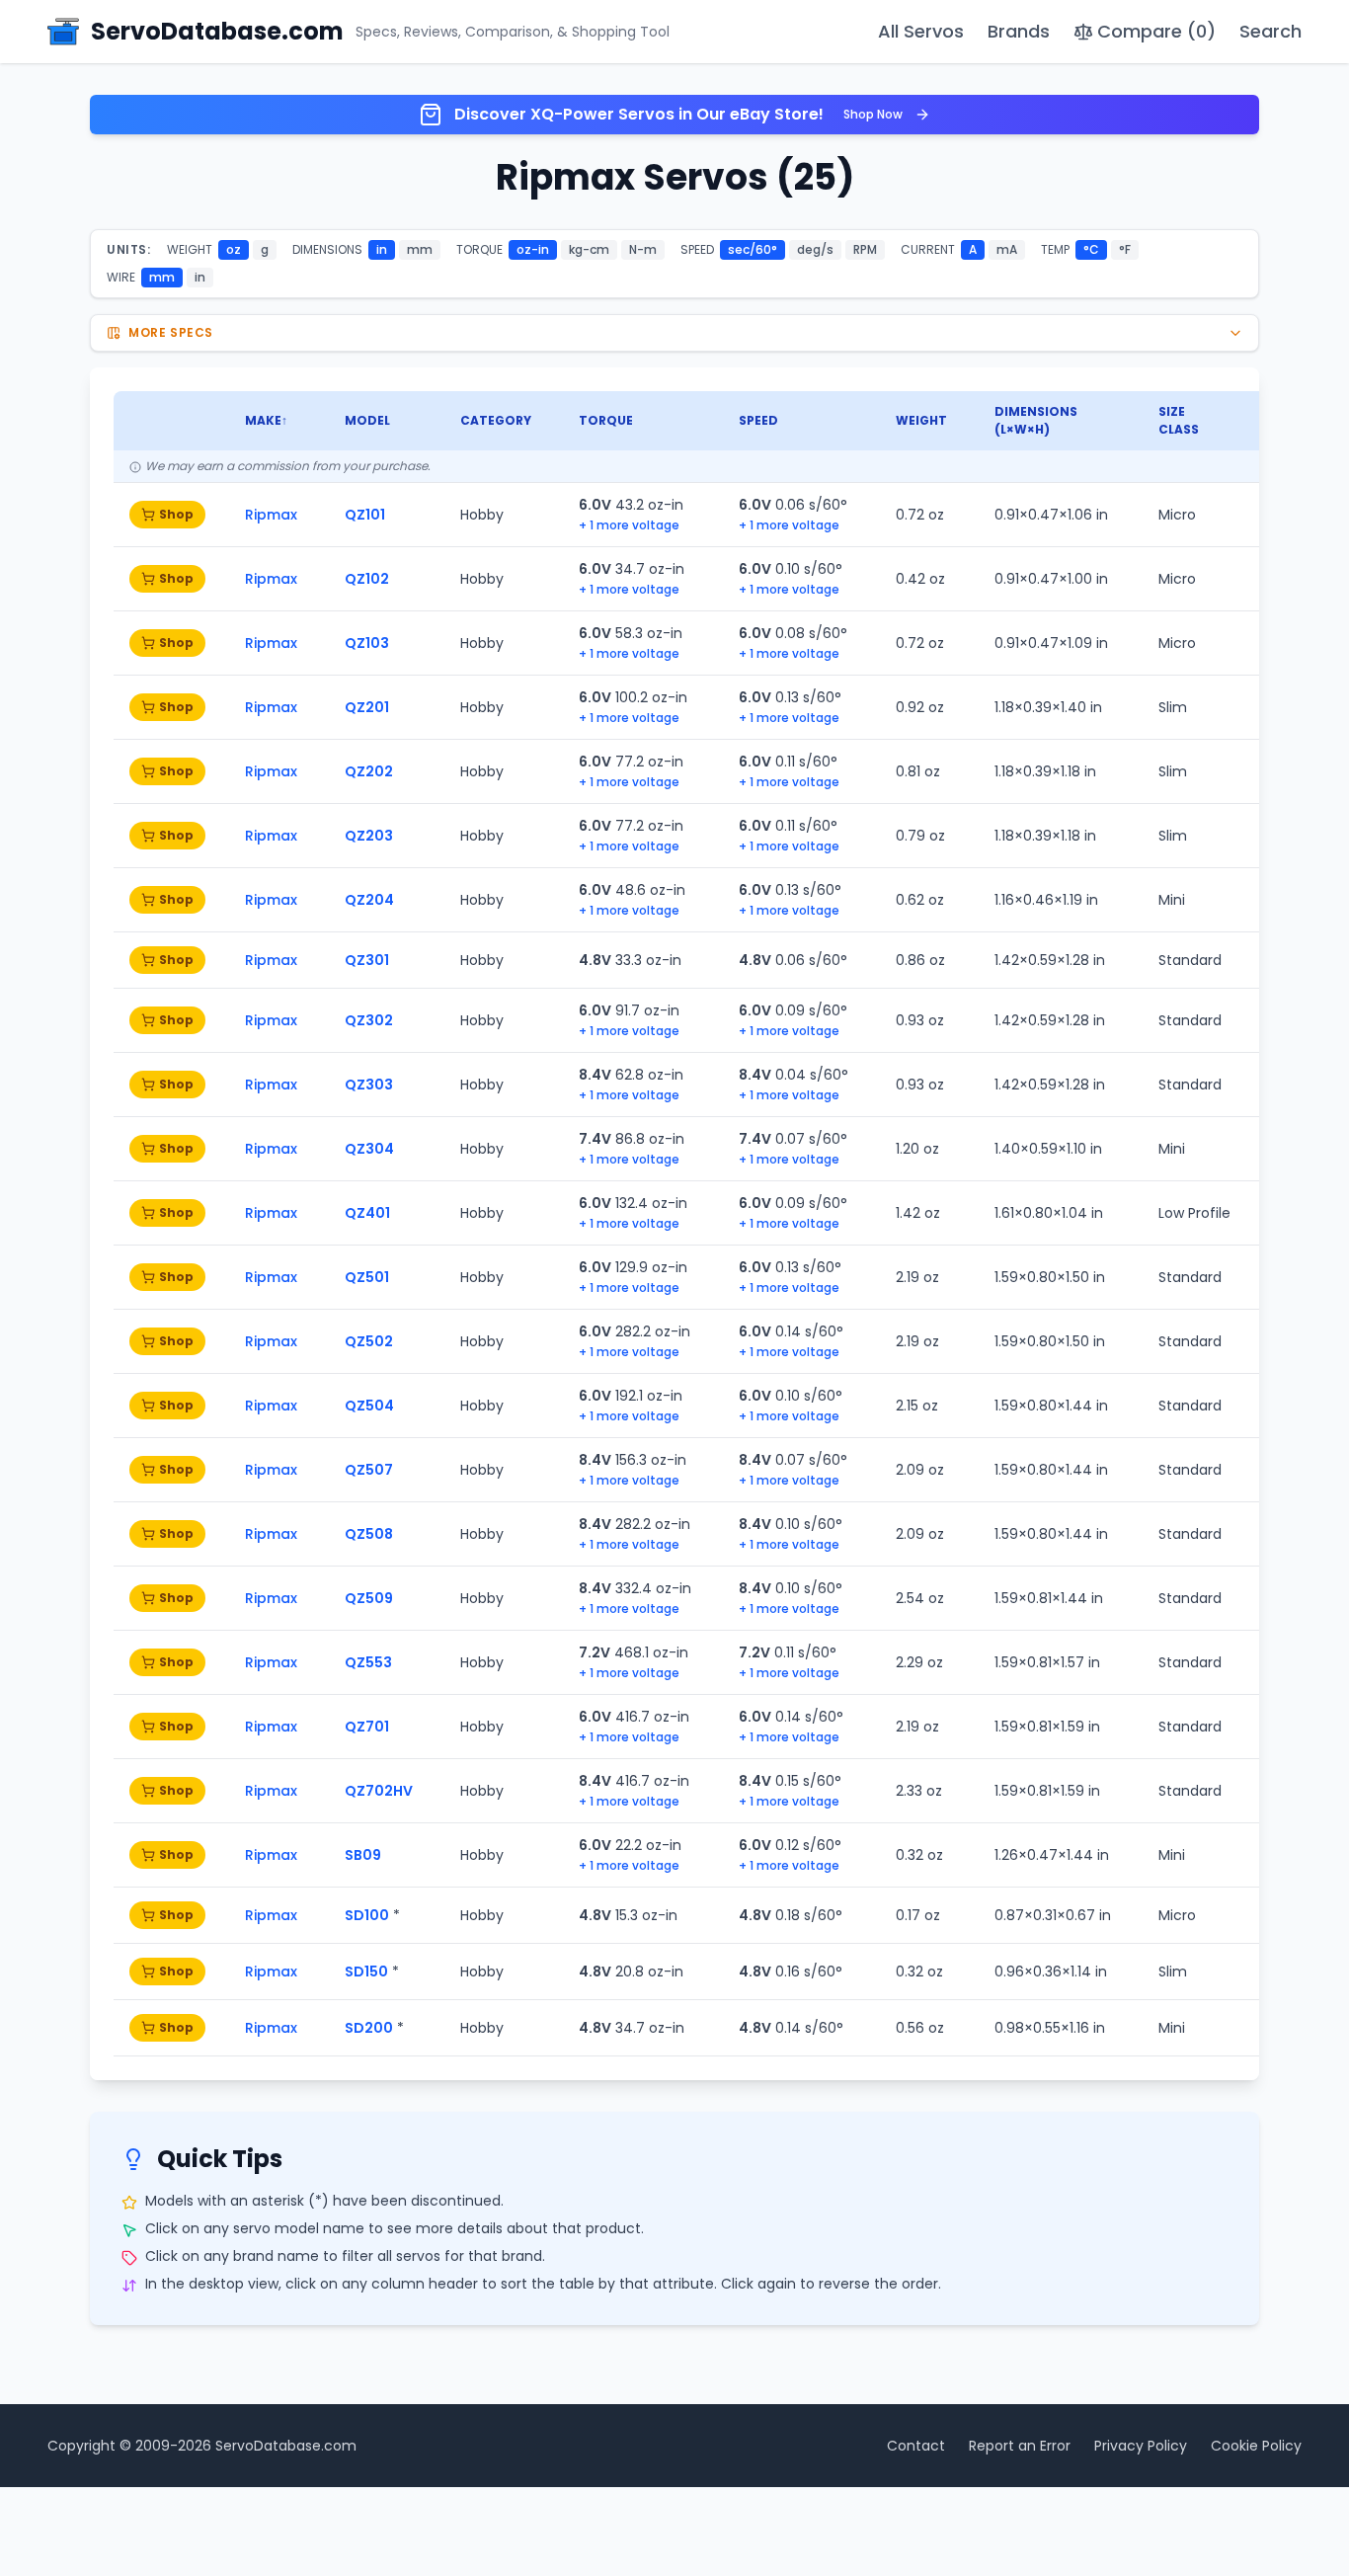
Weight (921, 420)
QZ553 (368, 1662)
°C (1091, 249)
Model (367, 420)
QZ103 (367, 643)
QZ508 (369, 1534)
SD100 (367, 1915)
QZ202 (369, 771)
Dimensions (1036, 411)
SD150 (366, 1972)
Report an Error (1020, 2446)
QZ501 (367, 1277)
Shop (176, 514)
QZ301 (367, 960)
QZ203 (369, 836)
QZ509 (369, 1598)
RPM (865, 249)
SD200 (369, 2028)
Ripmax (271, 515)
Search (1270, 31)
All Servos (921, 31)
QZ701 (367, 1727)
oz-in (533, 249)
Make (263, 420)
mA (1007, 249)
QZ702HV (379, 1791)
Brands (1019, 31)
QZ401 (367, 1213)
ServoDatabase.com (286, 2446)
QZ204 (369, 900)
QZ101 (365, 515)
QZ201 (367, 707)
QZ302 (369, 1020)
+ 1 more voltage (629, 525)
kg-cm (589, 249)
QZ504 (369, 1406)
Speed (758, 420)
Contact (916, 2446)
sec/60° (753, 249)
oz (234, 249)
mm (420, 249)
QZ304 (369, 1149)
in (382, 249)
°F (1125, 249)
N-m (643, 249)
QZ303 (369, 1085)
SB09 (363, 1855)
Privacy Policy (1141, 2446)
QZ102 (367, 579)
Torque (606, 420)
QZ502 (369, 1341)
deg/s (815, 249)
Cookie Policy (1256, 2446)
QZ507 (369, 1470)
